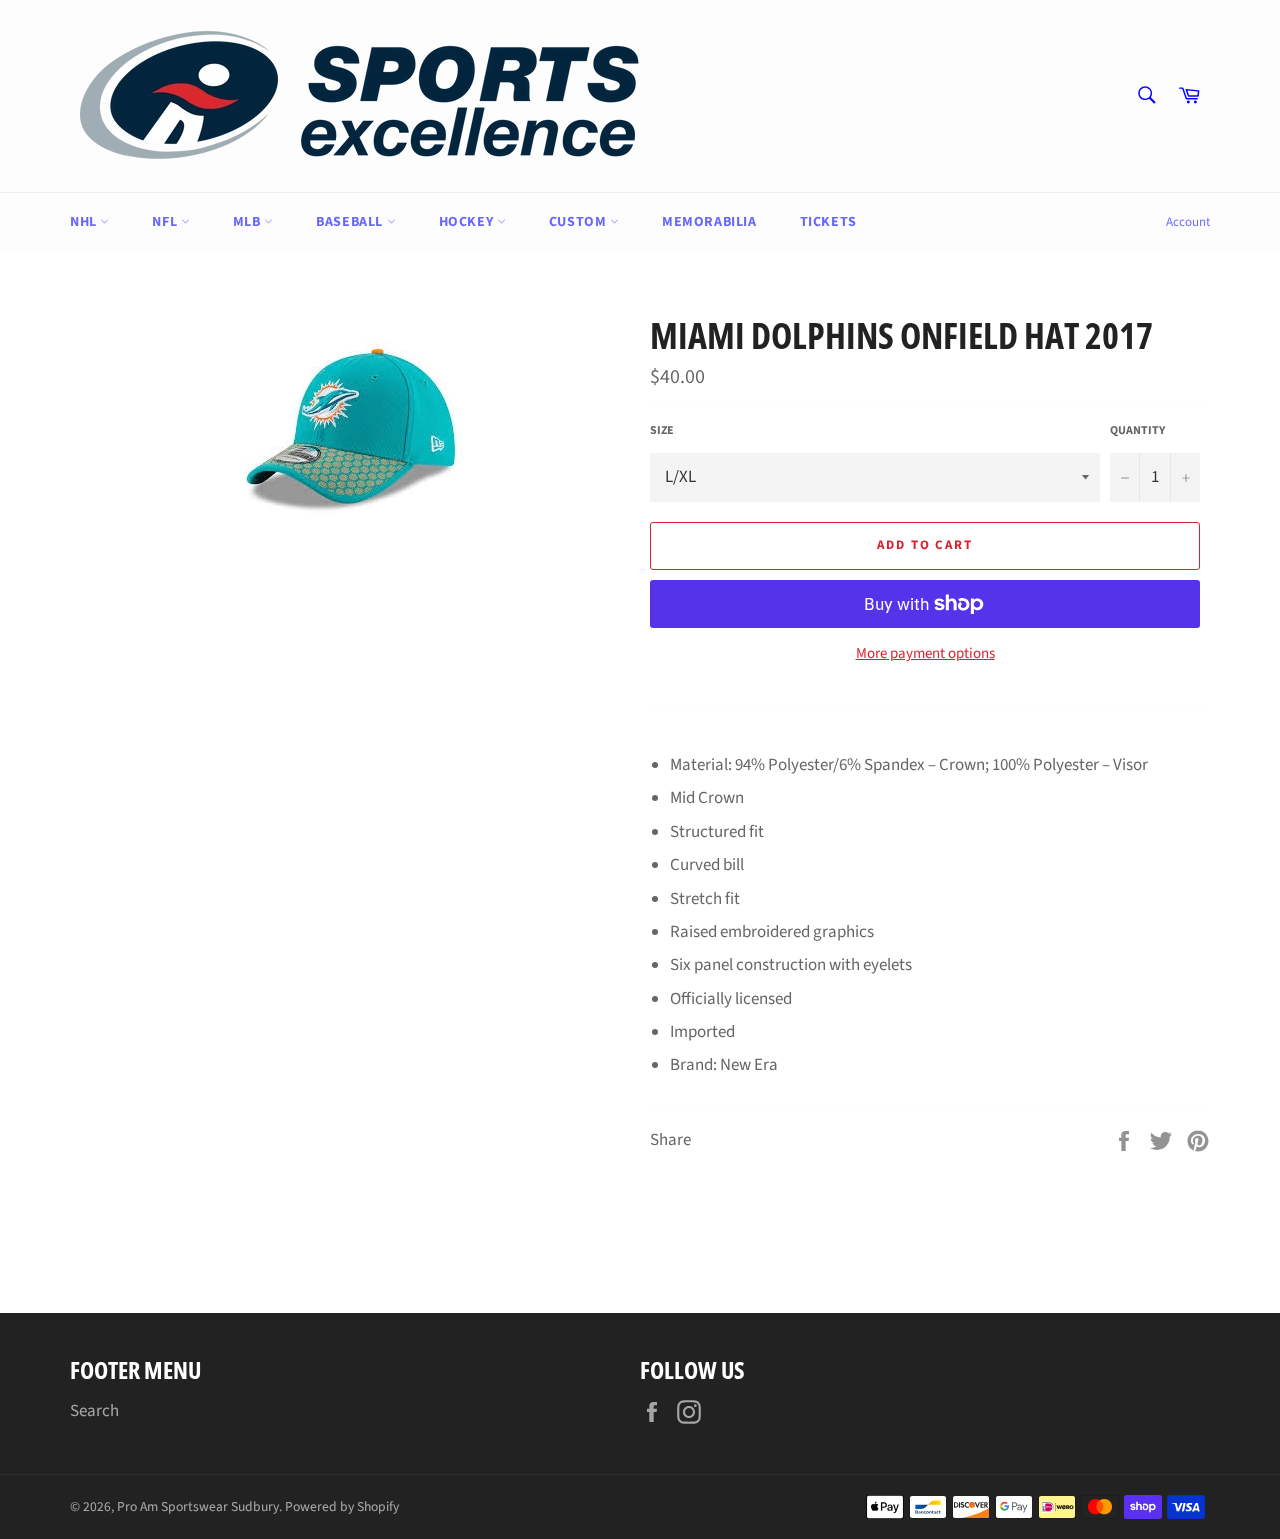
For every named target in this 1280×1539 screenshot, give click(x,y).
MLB (248, 222)
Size (662, 431)
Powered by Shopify (342, 1506)
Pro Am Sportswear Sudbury (198, 1506)
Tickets (828, 222)
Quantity (1137, 431)
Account (1188, 222)
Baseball (351, 222)
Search (94, 1411)
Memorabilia (709, 222)
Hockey (468, 222)
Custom (579, 222)
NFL (166, 222)
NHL (85, 222)
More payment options (925, 654)
